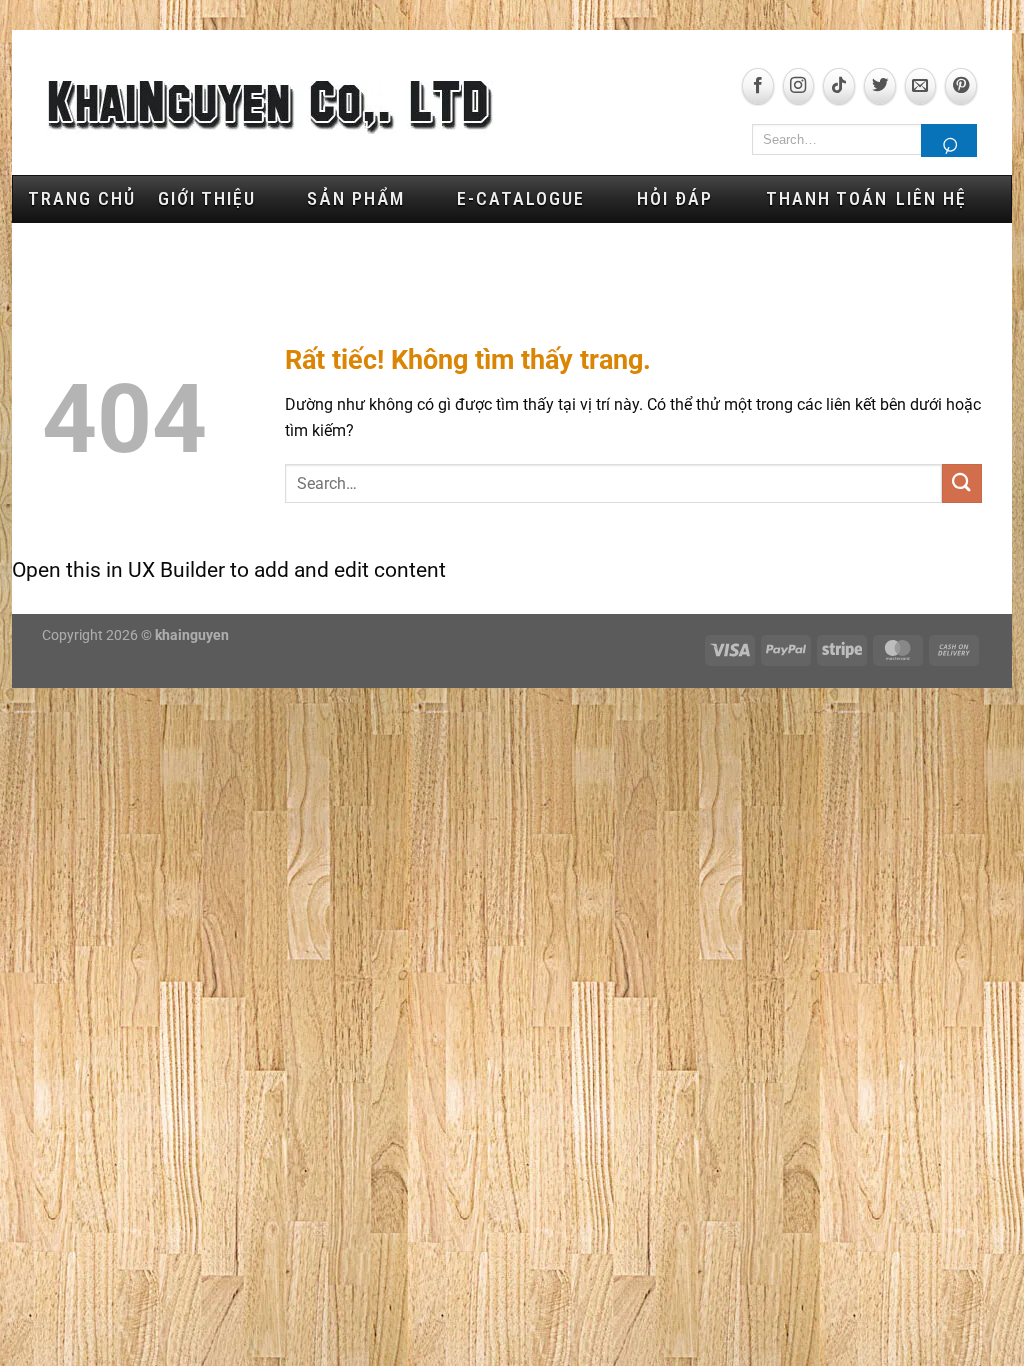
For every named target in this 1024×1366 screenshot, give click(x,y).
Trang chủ (82, 198)
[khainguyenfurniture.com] (270, 107)
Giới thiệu (207, 198)
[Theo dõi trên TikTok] (839, 86)
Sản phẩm (356, 198)
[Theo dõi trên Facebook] (758, 86)
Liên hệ (931, 198)
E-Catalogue (521, 198)
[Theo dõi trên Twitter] (880, 86)
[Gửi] (949, 140)
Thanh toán (823, 198)
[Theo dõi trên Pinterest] (961, 86)
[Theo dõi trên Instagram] (799, 86)
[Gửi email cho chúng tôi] (921, 86)
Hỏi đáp (675, 198)
